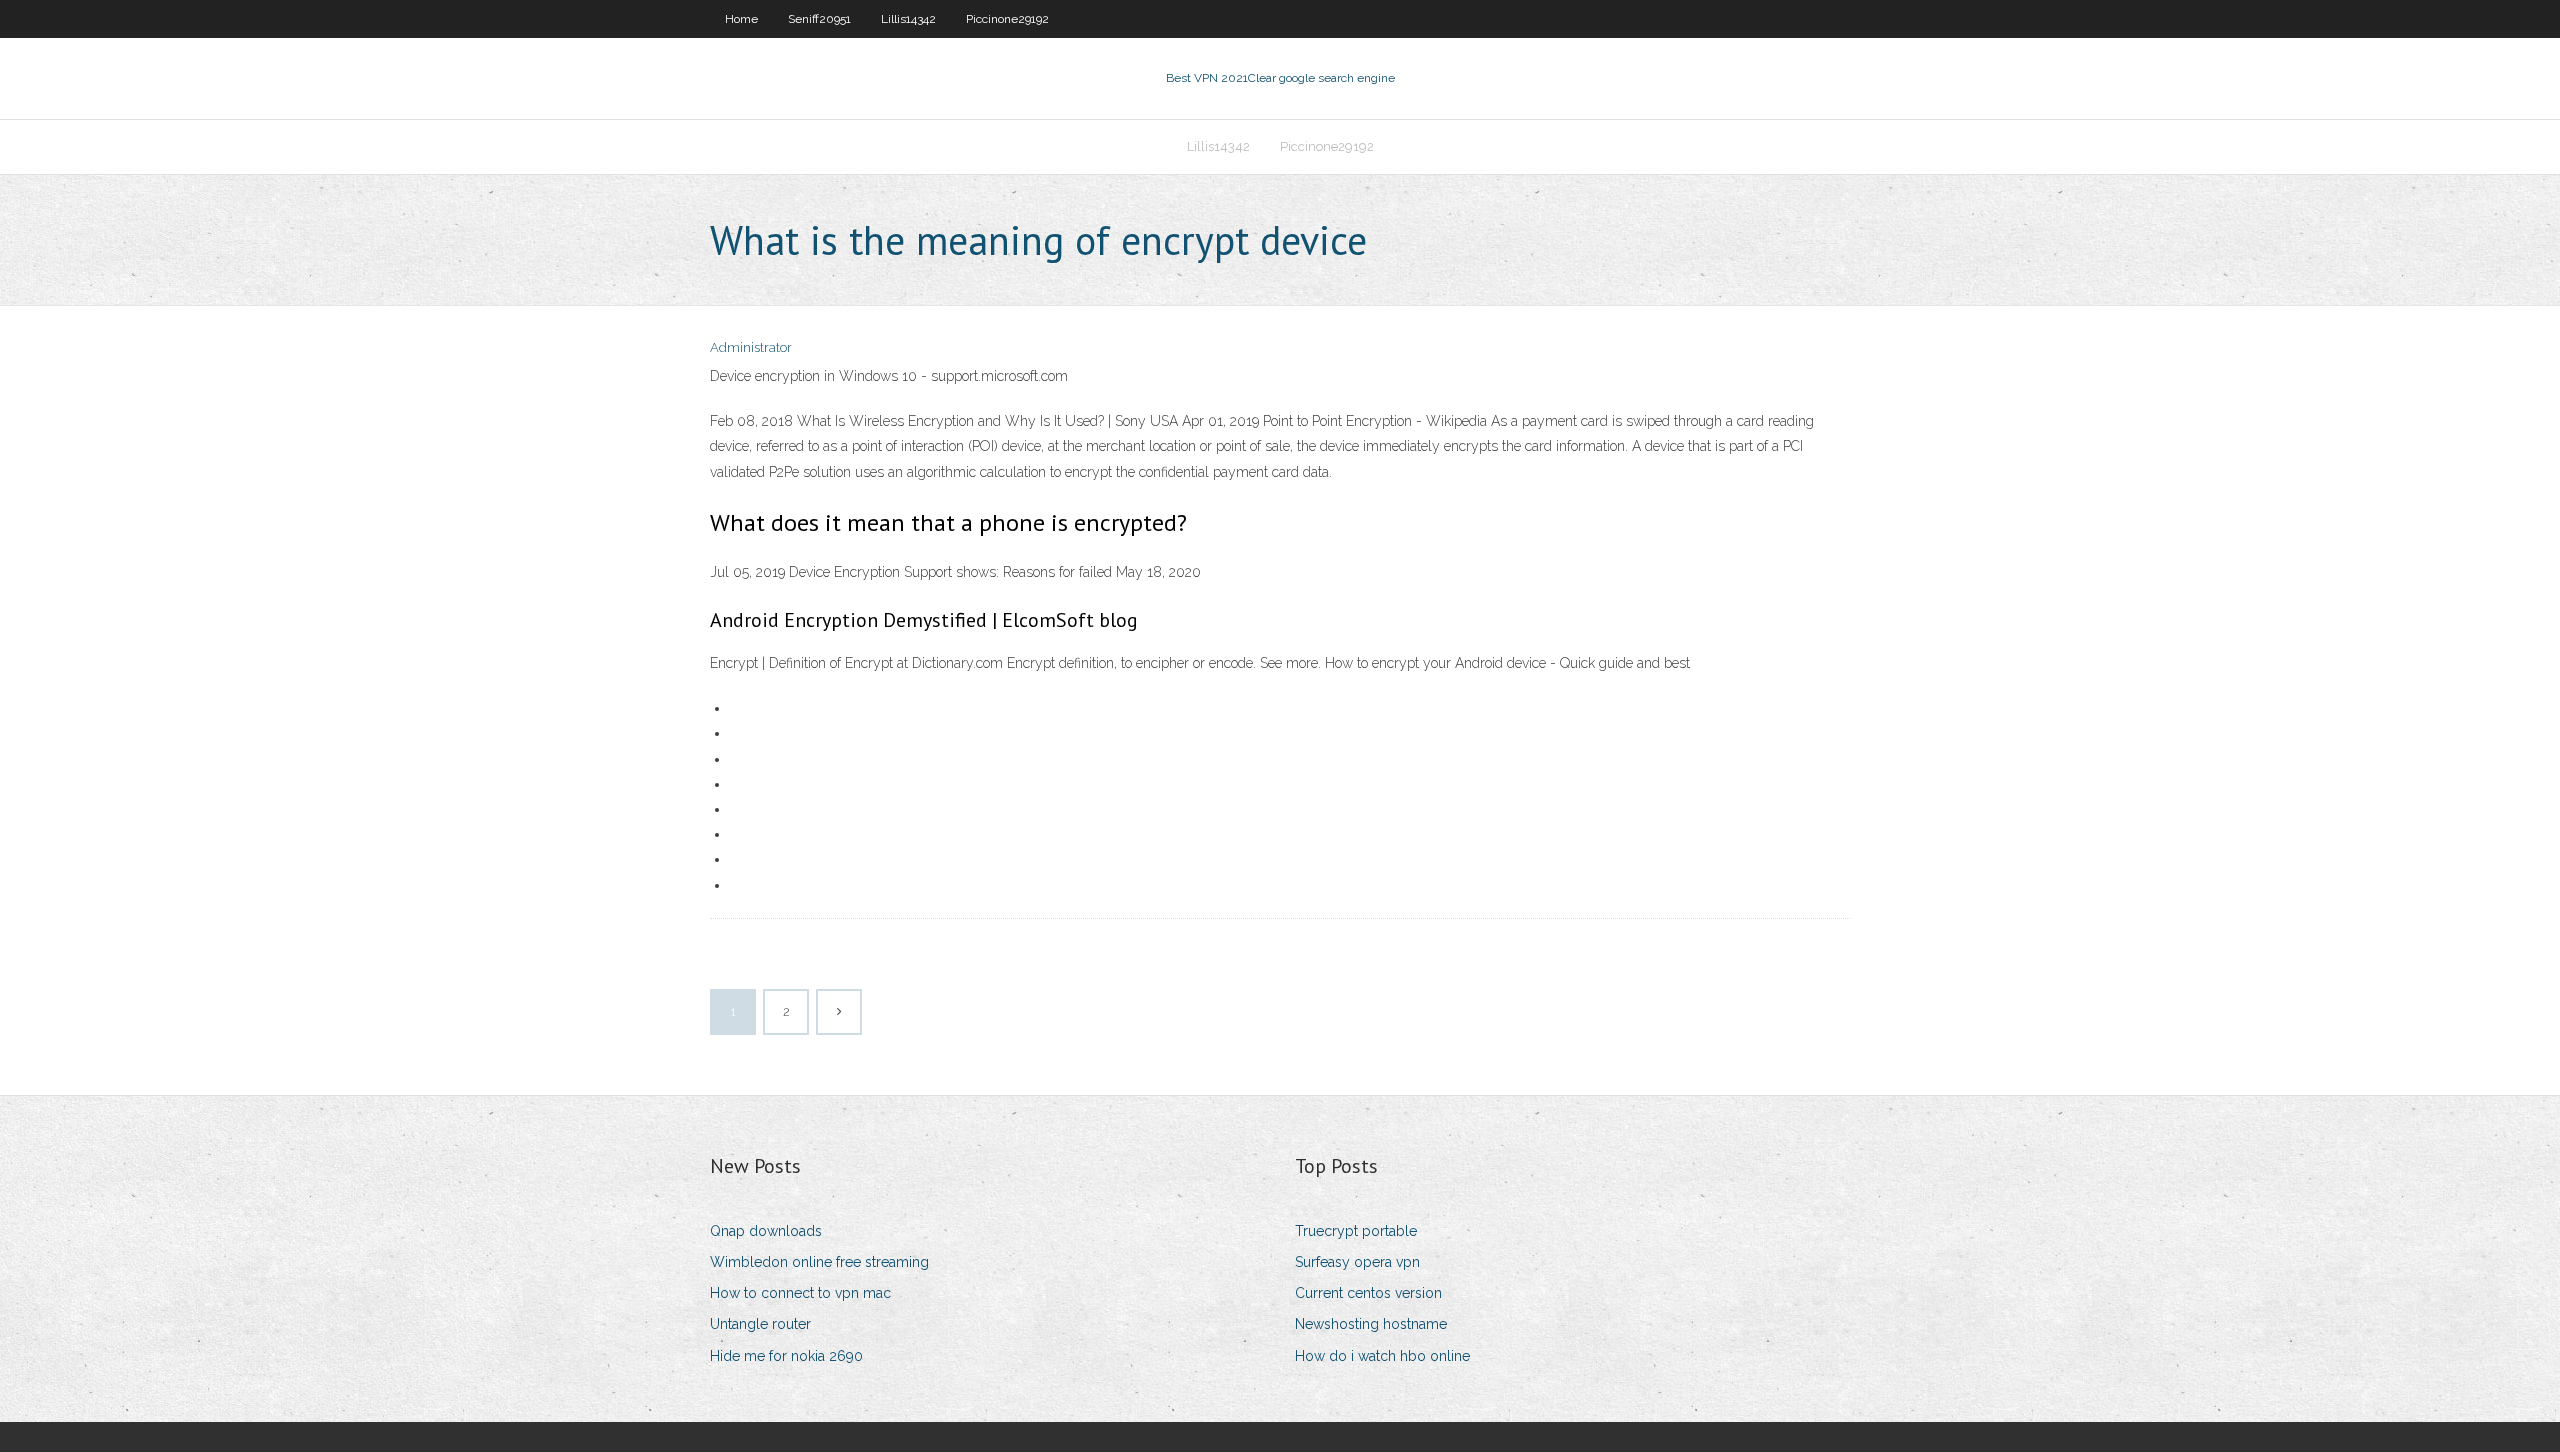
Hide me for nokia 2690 (786, 1356)
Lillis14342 (908, 19)
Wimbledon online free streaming (819, 1262)
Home (741, 19)
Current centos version (1368, 1293)
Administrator (751, 347)
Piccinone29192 (1007, 19)
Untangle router (760, 1324)
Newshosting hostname (1371, 1324)
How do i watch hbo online (1382, 1356)
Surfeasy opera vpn (1357, 1262)
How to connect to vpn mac (800, 1293)
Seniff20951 (819, 19)
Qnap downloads (766, 1231)
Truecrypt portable (1356, 1231)
